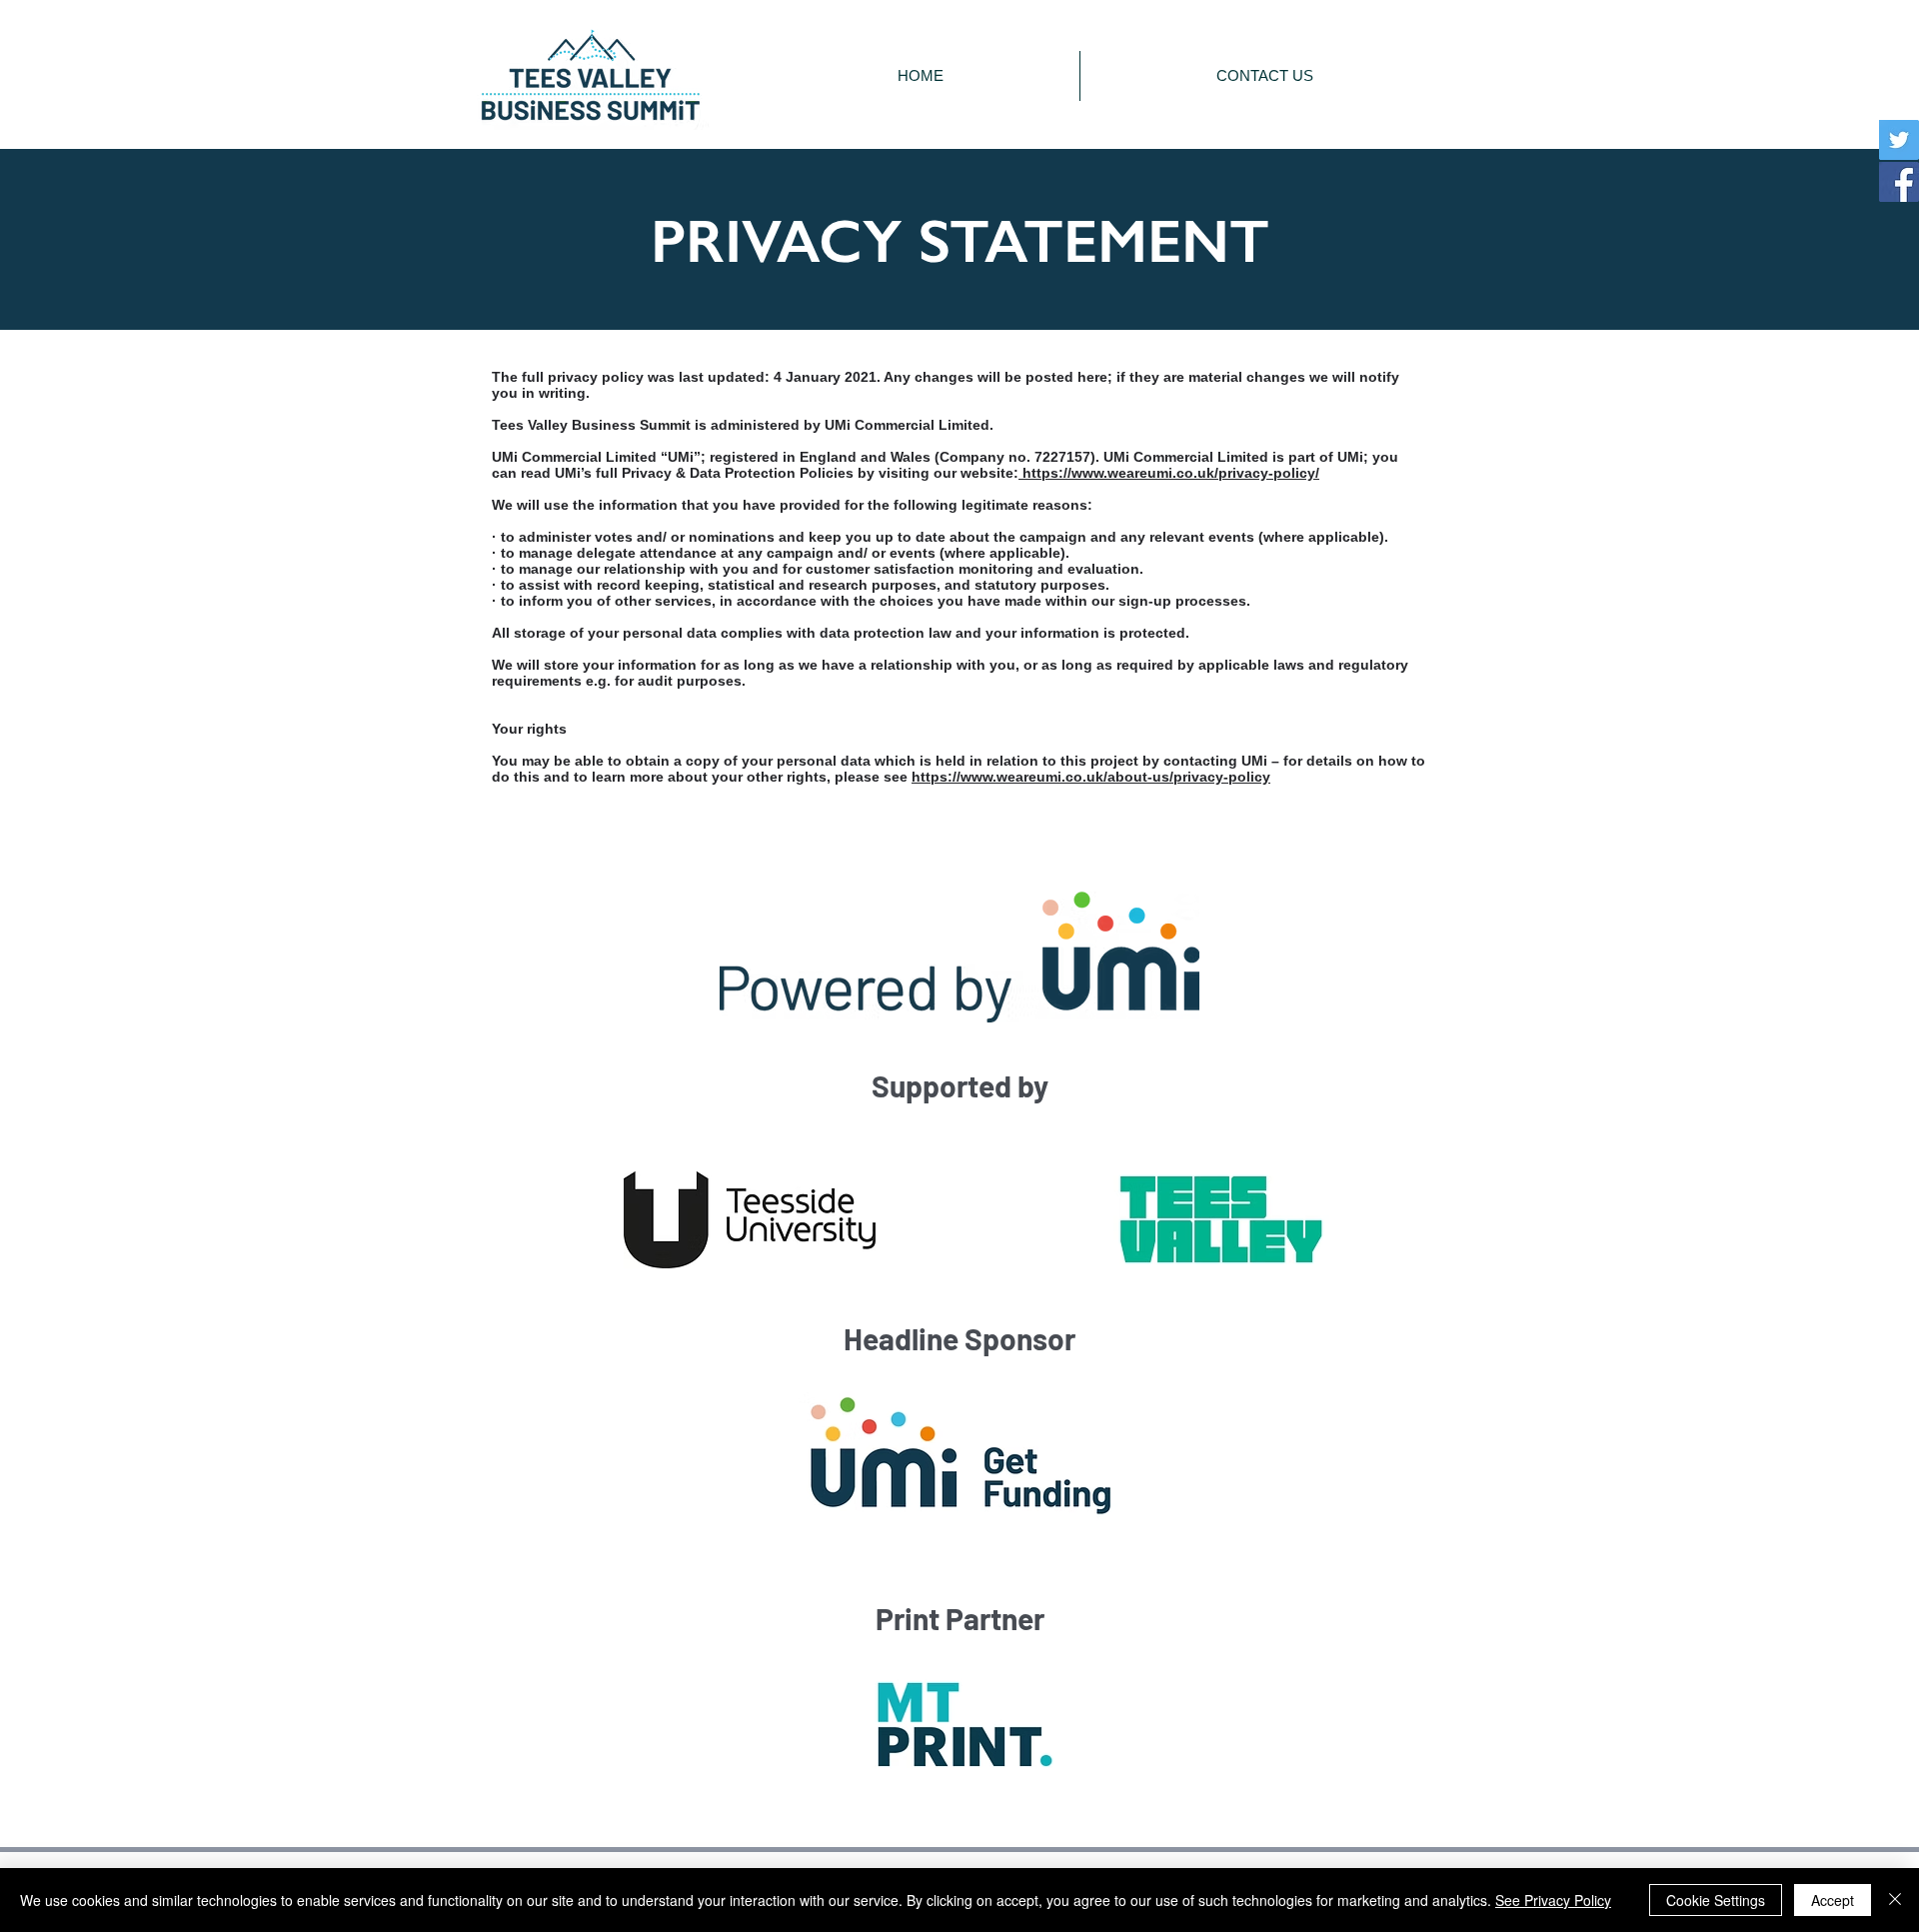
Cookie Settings (1716, 1900)
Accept (1833, 1900)
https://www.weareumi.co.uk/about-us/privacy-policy (1091, 777)
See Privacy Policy (1553, 1900)
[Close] (1895, 1900)
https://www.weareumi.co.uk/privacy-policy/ (1169, 473)
